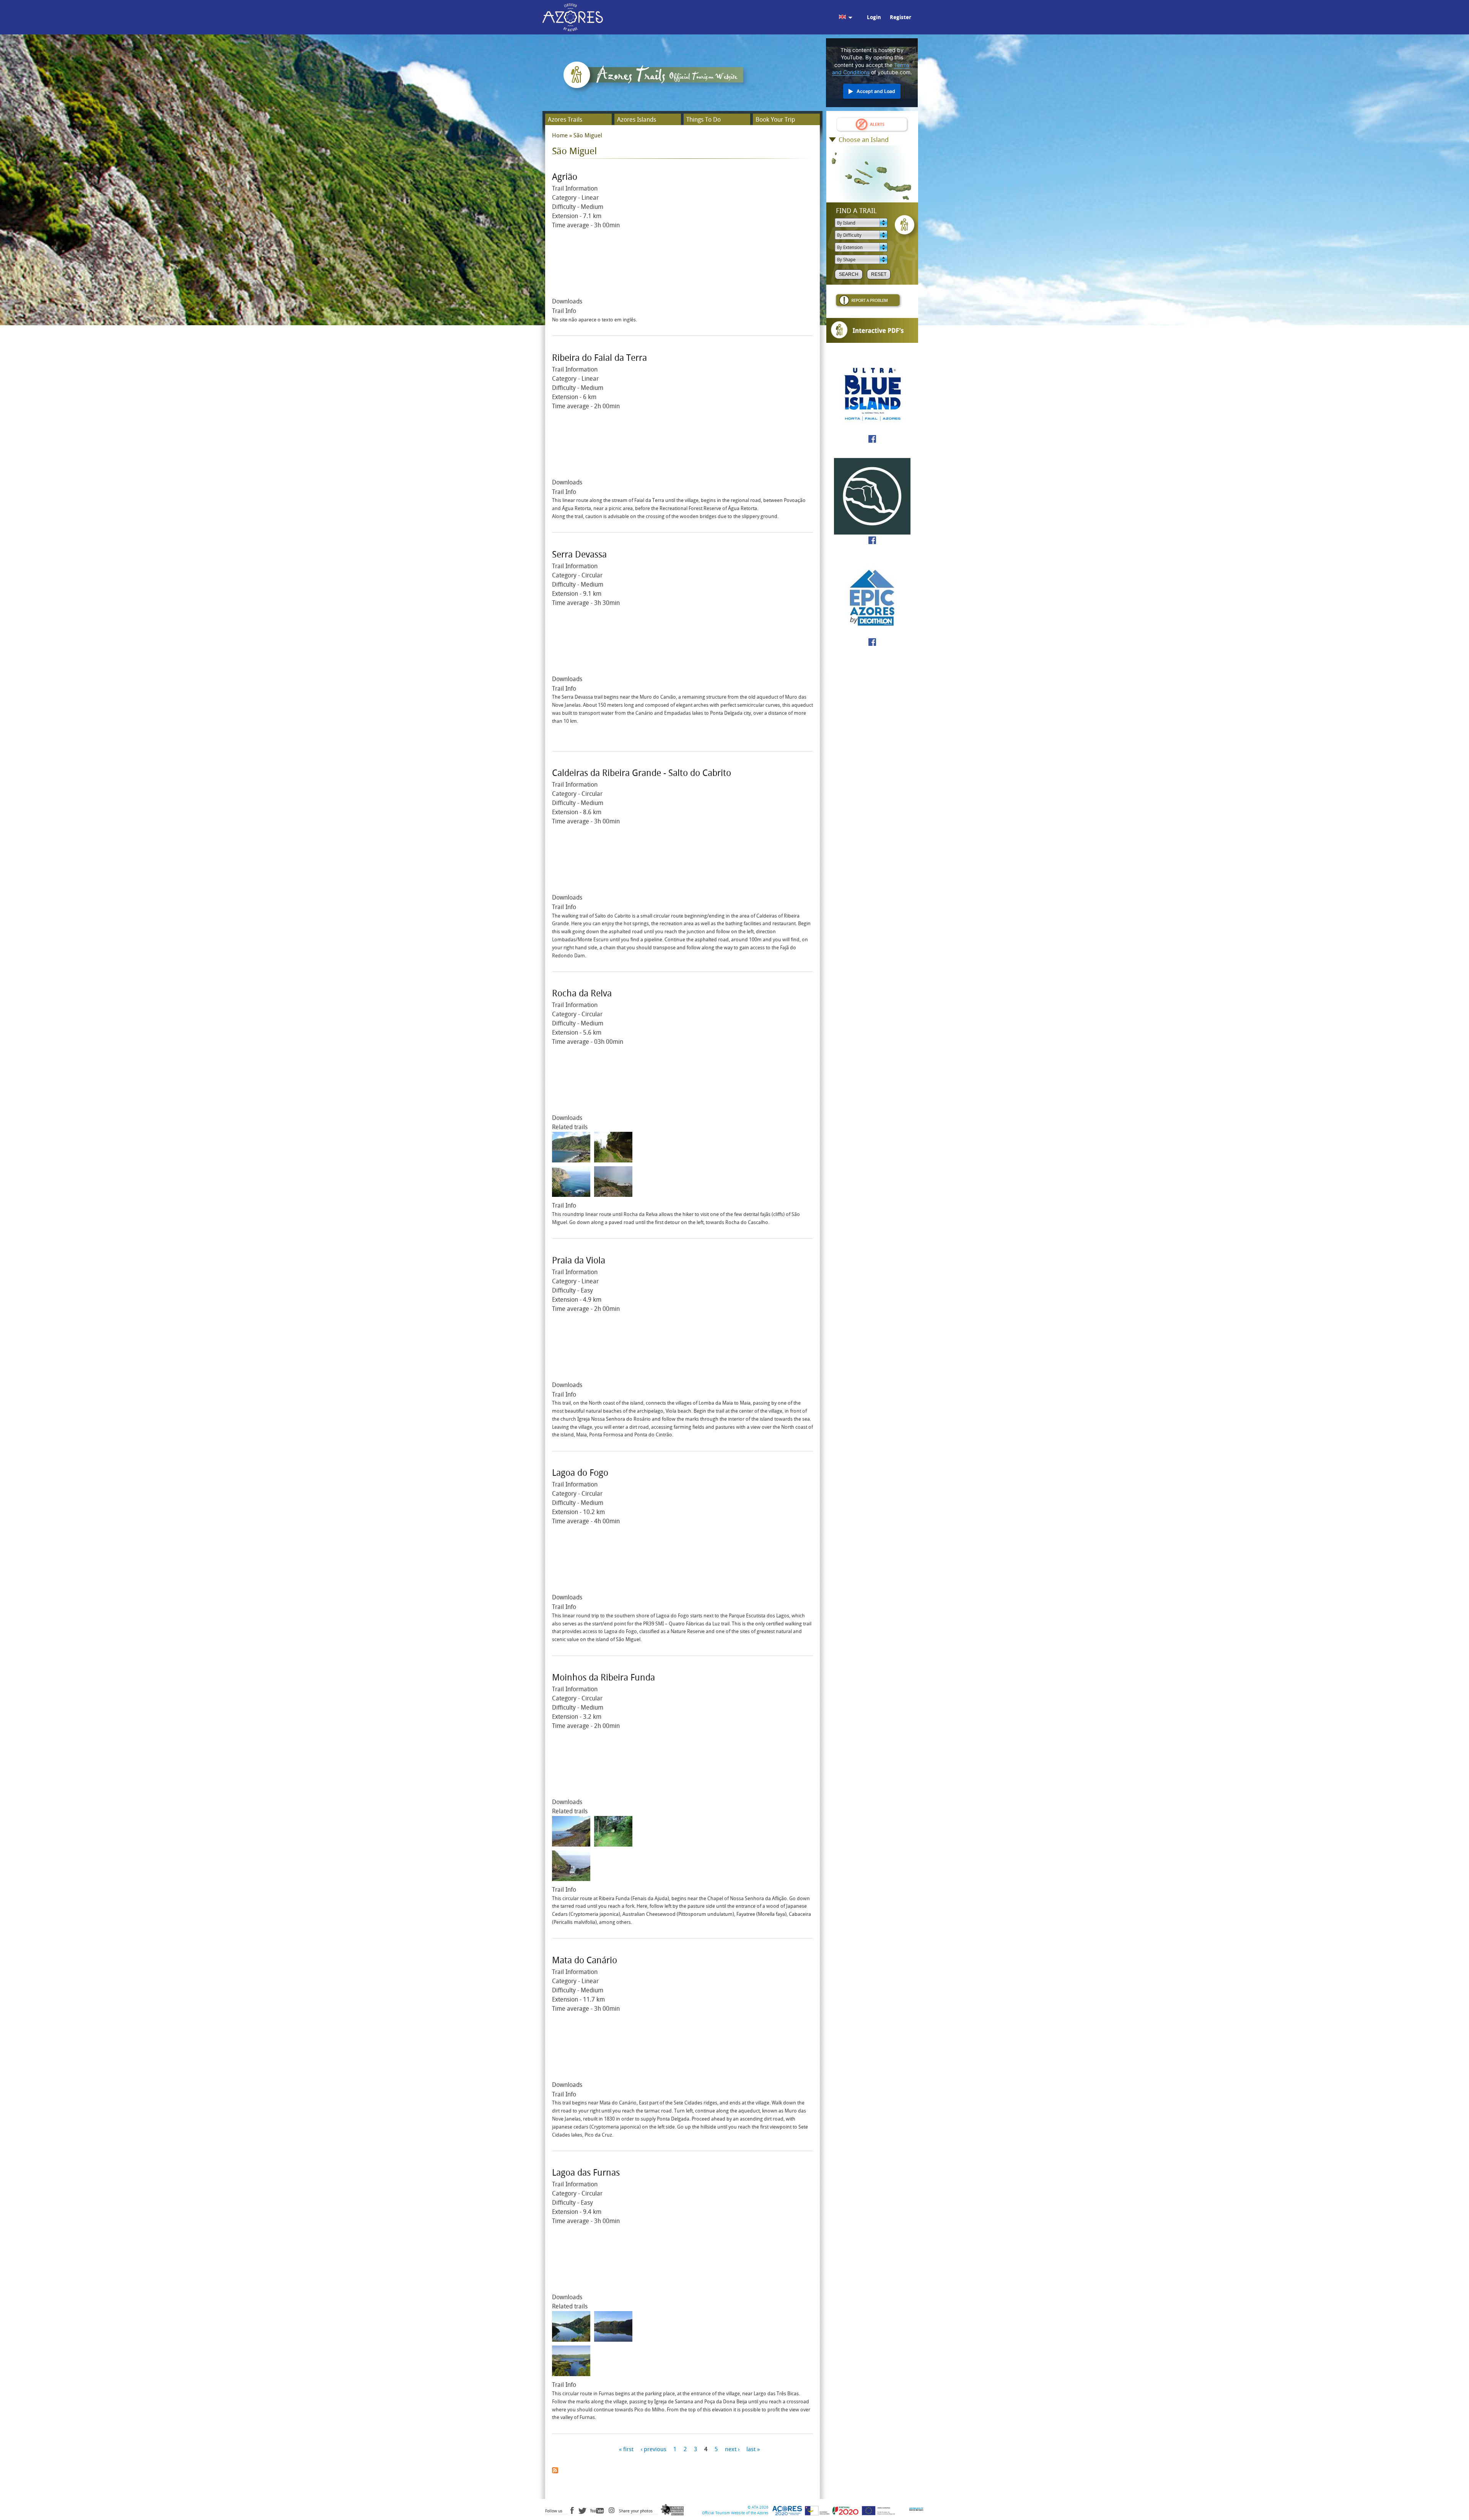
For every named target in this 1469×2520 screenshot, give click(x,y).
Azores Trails (565, 120)
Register (901, 17)
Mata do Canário (585, 1960)
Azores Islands (637, 120)
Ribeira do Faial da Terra (599, 358)
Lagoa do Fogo (580, 1473)
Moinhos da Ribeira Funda (603, 1678)
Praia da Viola (579, 1261)
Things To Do (704, 120)
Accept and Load (876, 91)
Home (560, 135)
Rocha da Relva (582, 993)
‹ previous (654, 2450)
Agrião (565, 177)
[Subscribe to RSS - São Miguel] (555, 2469)
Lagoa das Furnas (586, 2173)
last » (753, 2450)
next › (732, 2450)
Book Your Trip (775, 120)
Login (874, 17)
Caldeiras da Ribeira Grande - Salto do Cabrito (642, 773)
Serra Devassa (579, 555)
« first (626, 2450)
